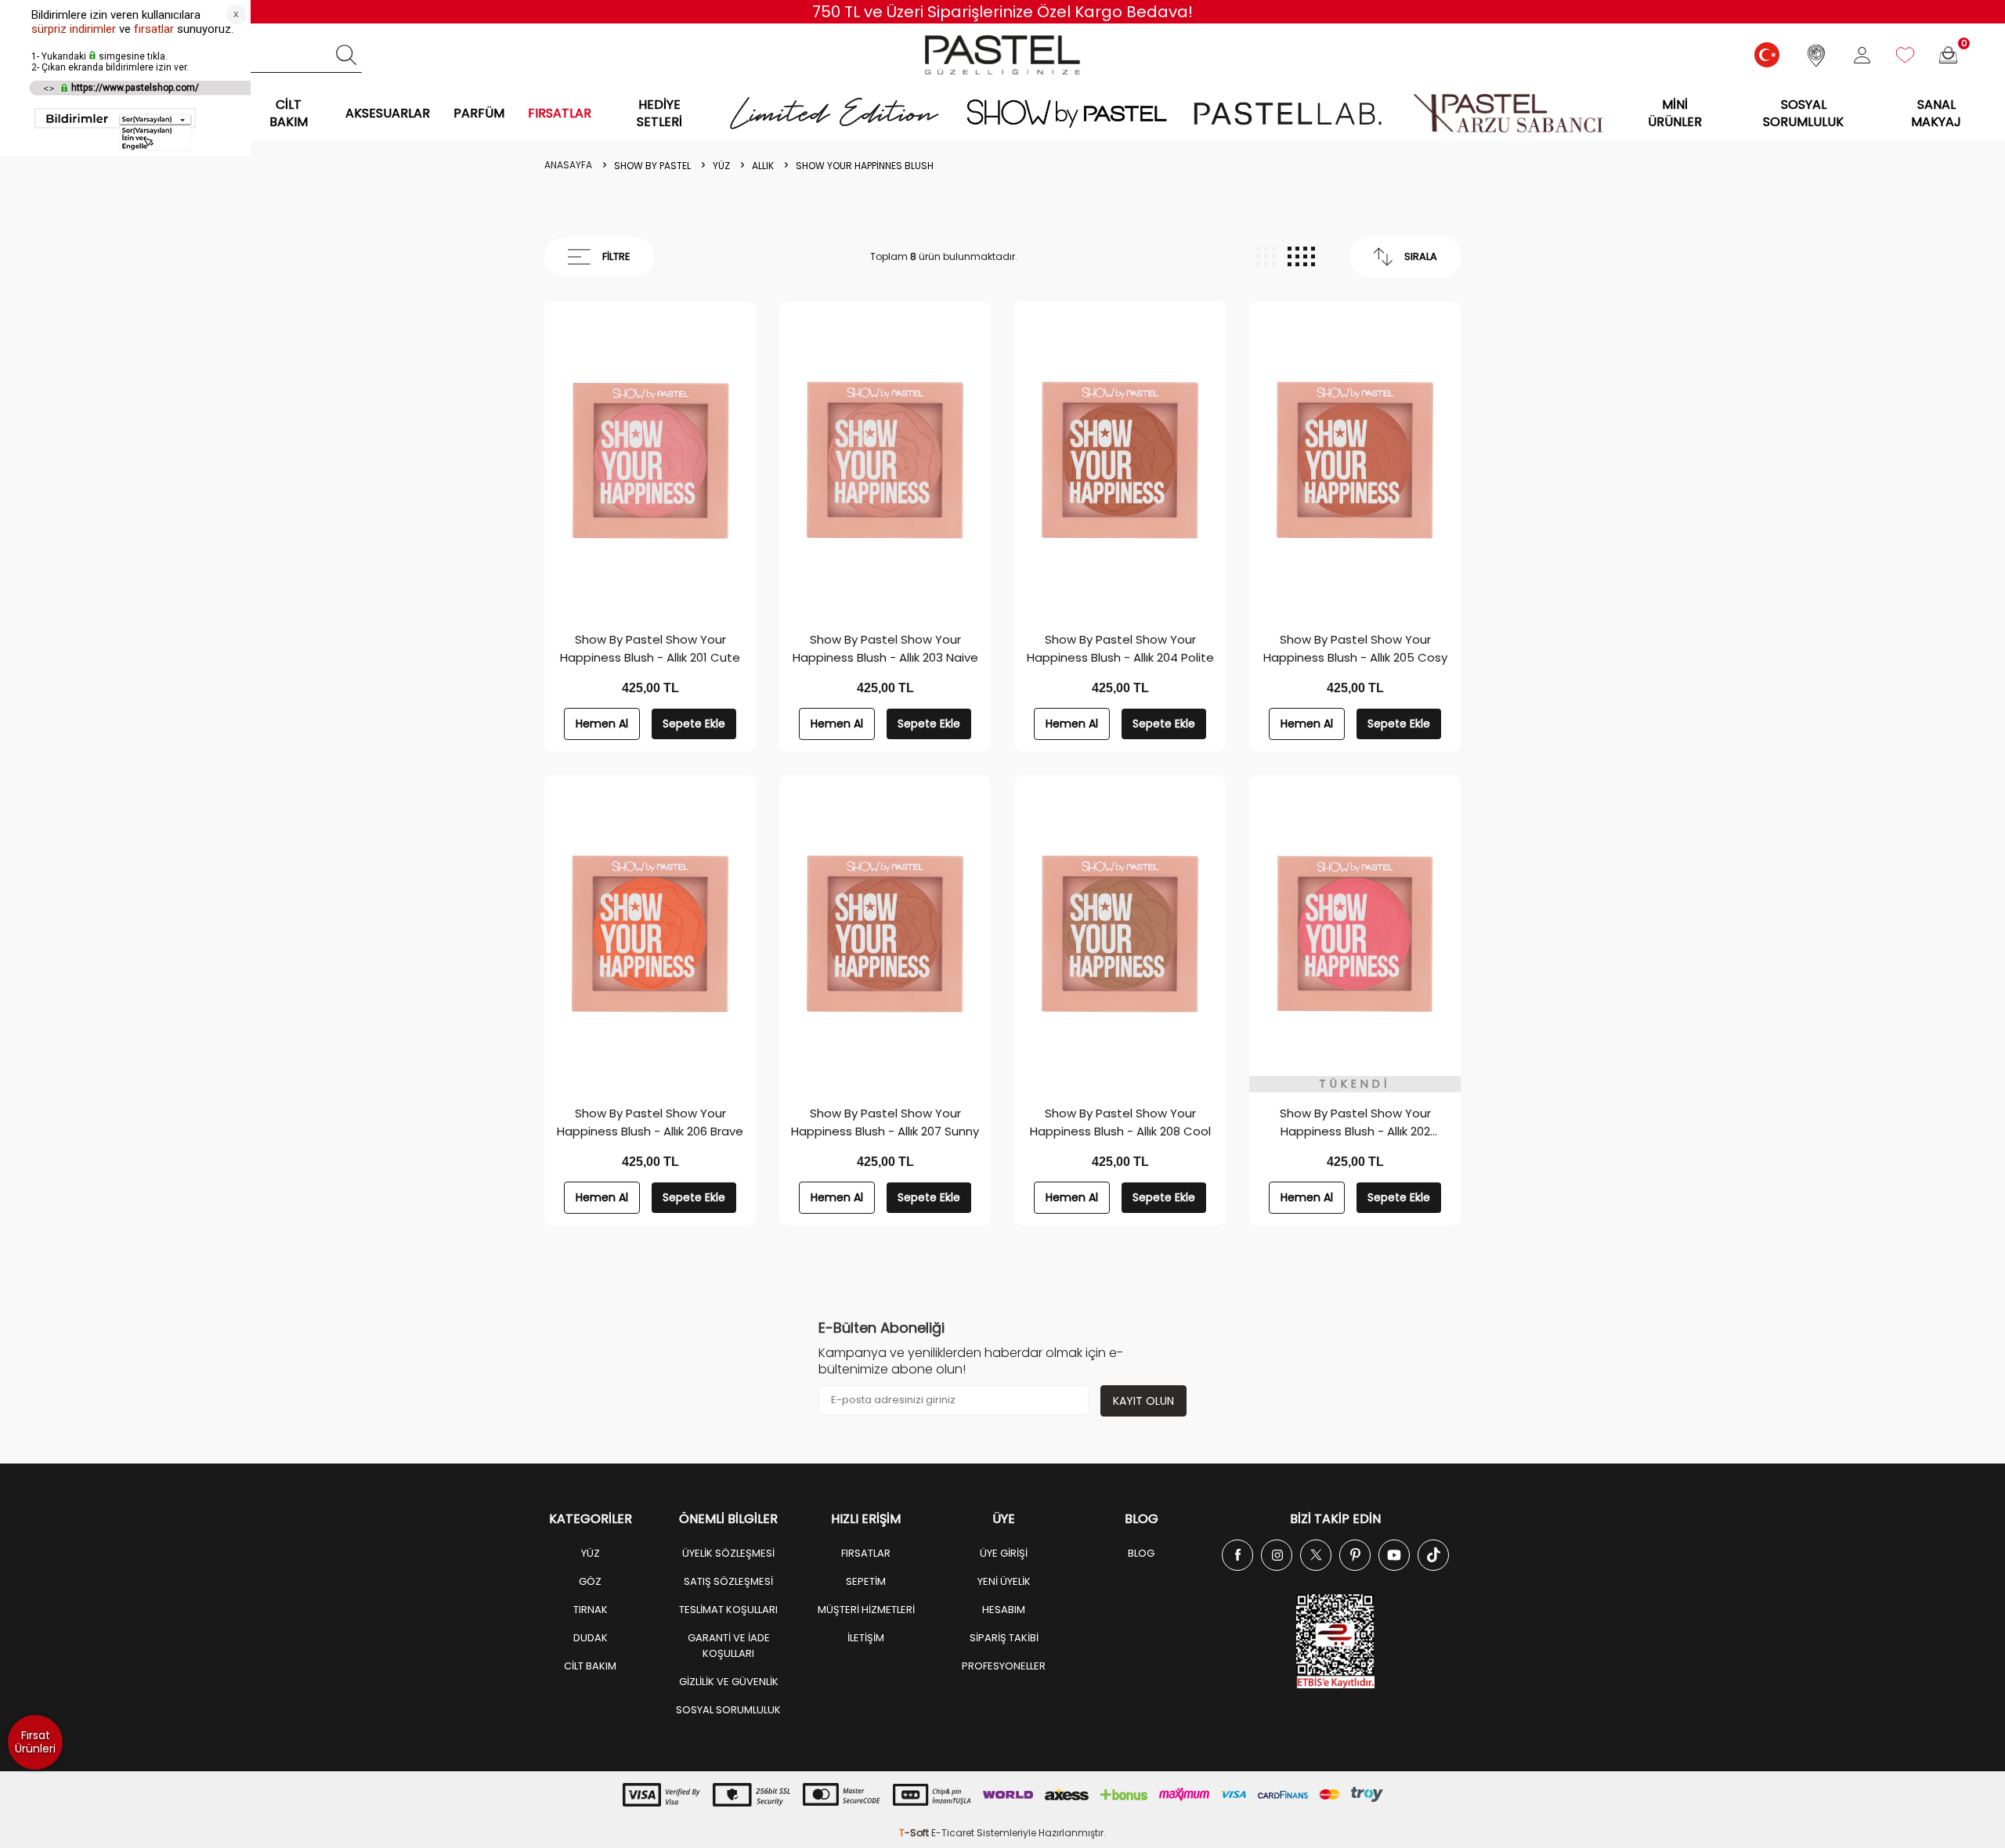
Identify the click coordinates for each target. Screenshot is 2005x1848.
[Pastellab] (1287, 113)
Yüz (721, 166)
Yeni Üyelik (1004, 1581)
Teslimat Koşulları (728, 1610)
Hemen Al (602, 724)
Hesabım (1004, 1610)
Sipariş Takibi (1004, 1638)
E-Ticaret (953, 1833)
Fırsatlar (866, 1553)
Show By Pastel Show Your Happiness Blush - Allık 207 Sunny (885, 1122)
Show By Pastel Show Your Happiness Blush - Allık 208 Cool (1120, 1122)
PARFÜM (479, 113)
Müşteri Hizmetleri (866, 1610)
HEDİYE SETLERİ (659, 113)
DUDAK (591, 1638)
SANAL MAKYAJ (1936, 113)
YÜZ (591, 1553)
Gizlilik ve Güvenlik (729, 1682)
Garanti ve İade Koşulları (729, 1646)
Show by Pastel (652, 166)
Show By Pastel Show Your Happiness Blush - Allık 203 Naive (885, 648)
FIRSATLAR (560, 113)
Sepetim (866, 1581)
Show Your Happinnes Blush (865, 166)
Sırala (1421, 256)
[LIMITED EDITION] (835, 113)
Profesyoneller (1004, 1666)
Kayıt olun (1143, 1401)
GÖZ (590, 1581)
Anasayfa (568, 165)
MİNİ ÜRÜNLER (1675, 113)
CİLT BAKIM (289, 113)
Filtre (616, 256)
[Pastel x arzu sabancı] (1508, 113)
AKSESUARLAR (388, 113)
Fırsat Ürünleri (35, 1742)
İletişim (866, 1638)
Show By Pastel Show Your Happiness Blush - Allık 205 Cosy (1355, 648)
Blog (1141, 1553)
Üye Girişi (1004, 1553)
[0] (1948, 55)
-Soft (915, 1833)
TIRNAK (591, 1610)
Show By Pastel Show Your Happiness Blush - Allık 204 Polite (1120, 648)
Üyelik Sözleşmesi (728, 1553)
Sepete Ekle (694, 724)
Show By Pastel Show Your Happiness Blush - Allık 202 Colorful (1355, 1123)
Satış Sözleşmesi (728, 1581)
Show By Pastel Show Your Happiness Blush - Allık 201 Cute (650, 648)
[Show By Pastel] (1066, 113)
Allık (763, 166)
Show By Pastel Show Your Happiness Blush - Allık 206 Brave (650, 1122)
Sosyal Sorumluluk (1803, 113)
